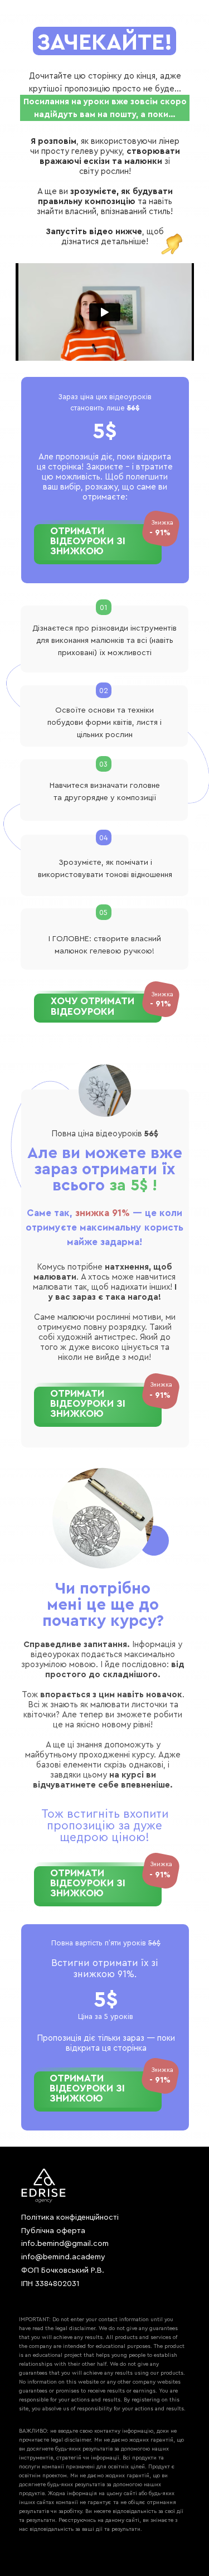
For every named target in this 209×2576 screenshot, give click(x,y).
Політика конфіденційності (70, 2217)
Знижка (162, 994)
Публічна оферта (53, 2231)
